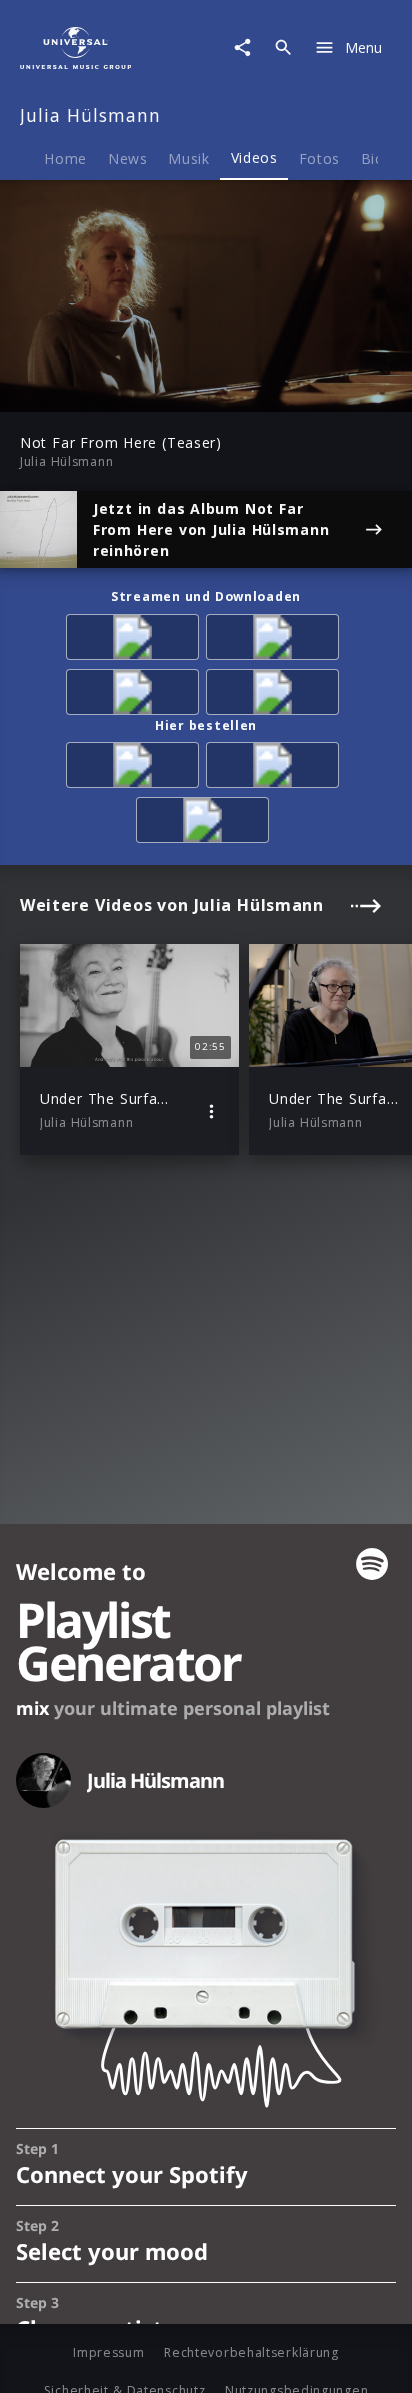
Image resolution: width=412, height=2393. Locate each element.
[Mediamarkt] (276, 768)
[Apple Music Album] (136, 640)
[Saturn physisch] (206, 823)
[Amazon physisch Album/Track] (136, 768)
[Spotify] (136, 695)
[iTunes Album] (276, 695)
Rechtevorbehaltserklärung (251, 2352)
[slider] (142, 390)
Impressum (108, 2352)
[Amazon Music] (276, 640)
